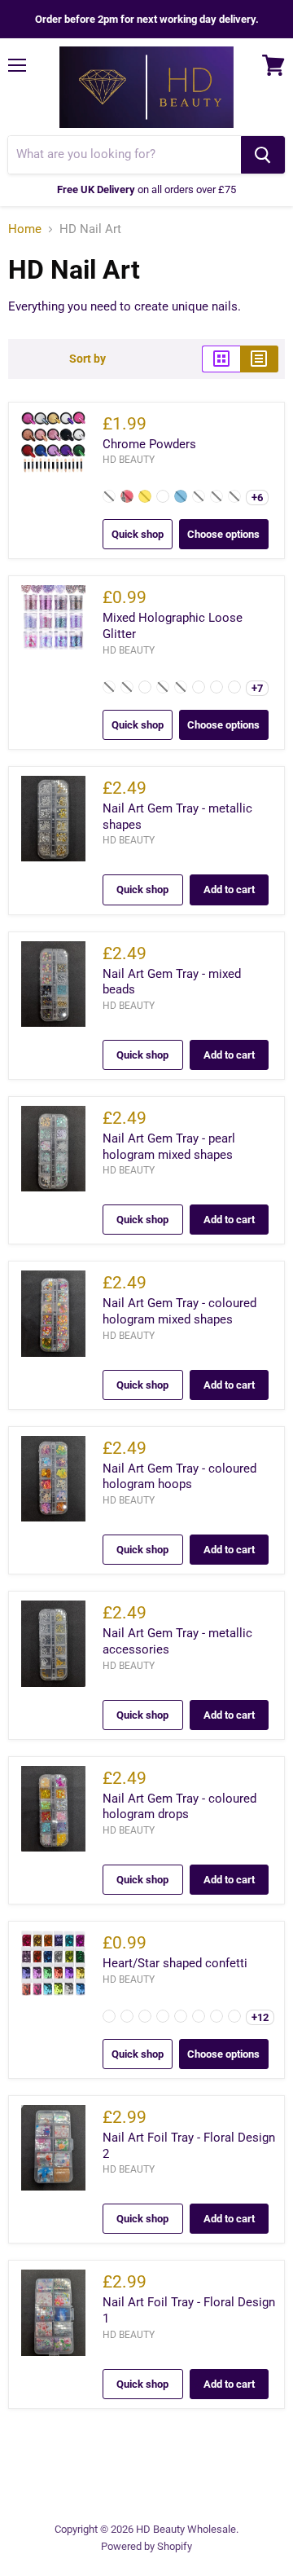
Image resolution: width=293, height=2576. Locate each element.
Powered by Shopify (146, 2546)
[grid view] (221, 359)
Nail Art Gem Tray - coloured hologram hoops (179, 1477)
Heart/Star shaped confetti (175, 1963)
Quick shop (138, 534)
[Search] (263, 155)
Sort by (87, 359)
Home (25, 229)
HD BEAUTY (129, 460)
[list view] (259, 359)
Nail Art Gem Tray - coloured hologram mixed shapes (179, 1311)
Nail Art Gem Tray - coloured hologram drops (179, 1807)
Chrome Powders (149, 444)
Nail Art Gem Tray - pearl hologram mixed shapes (169, 1147)
